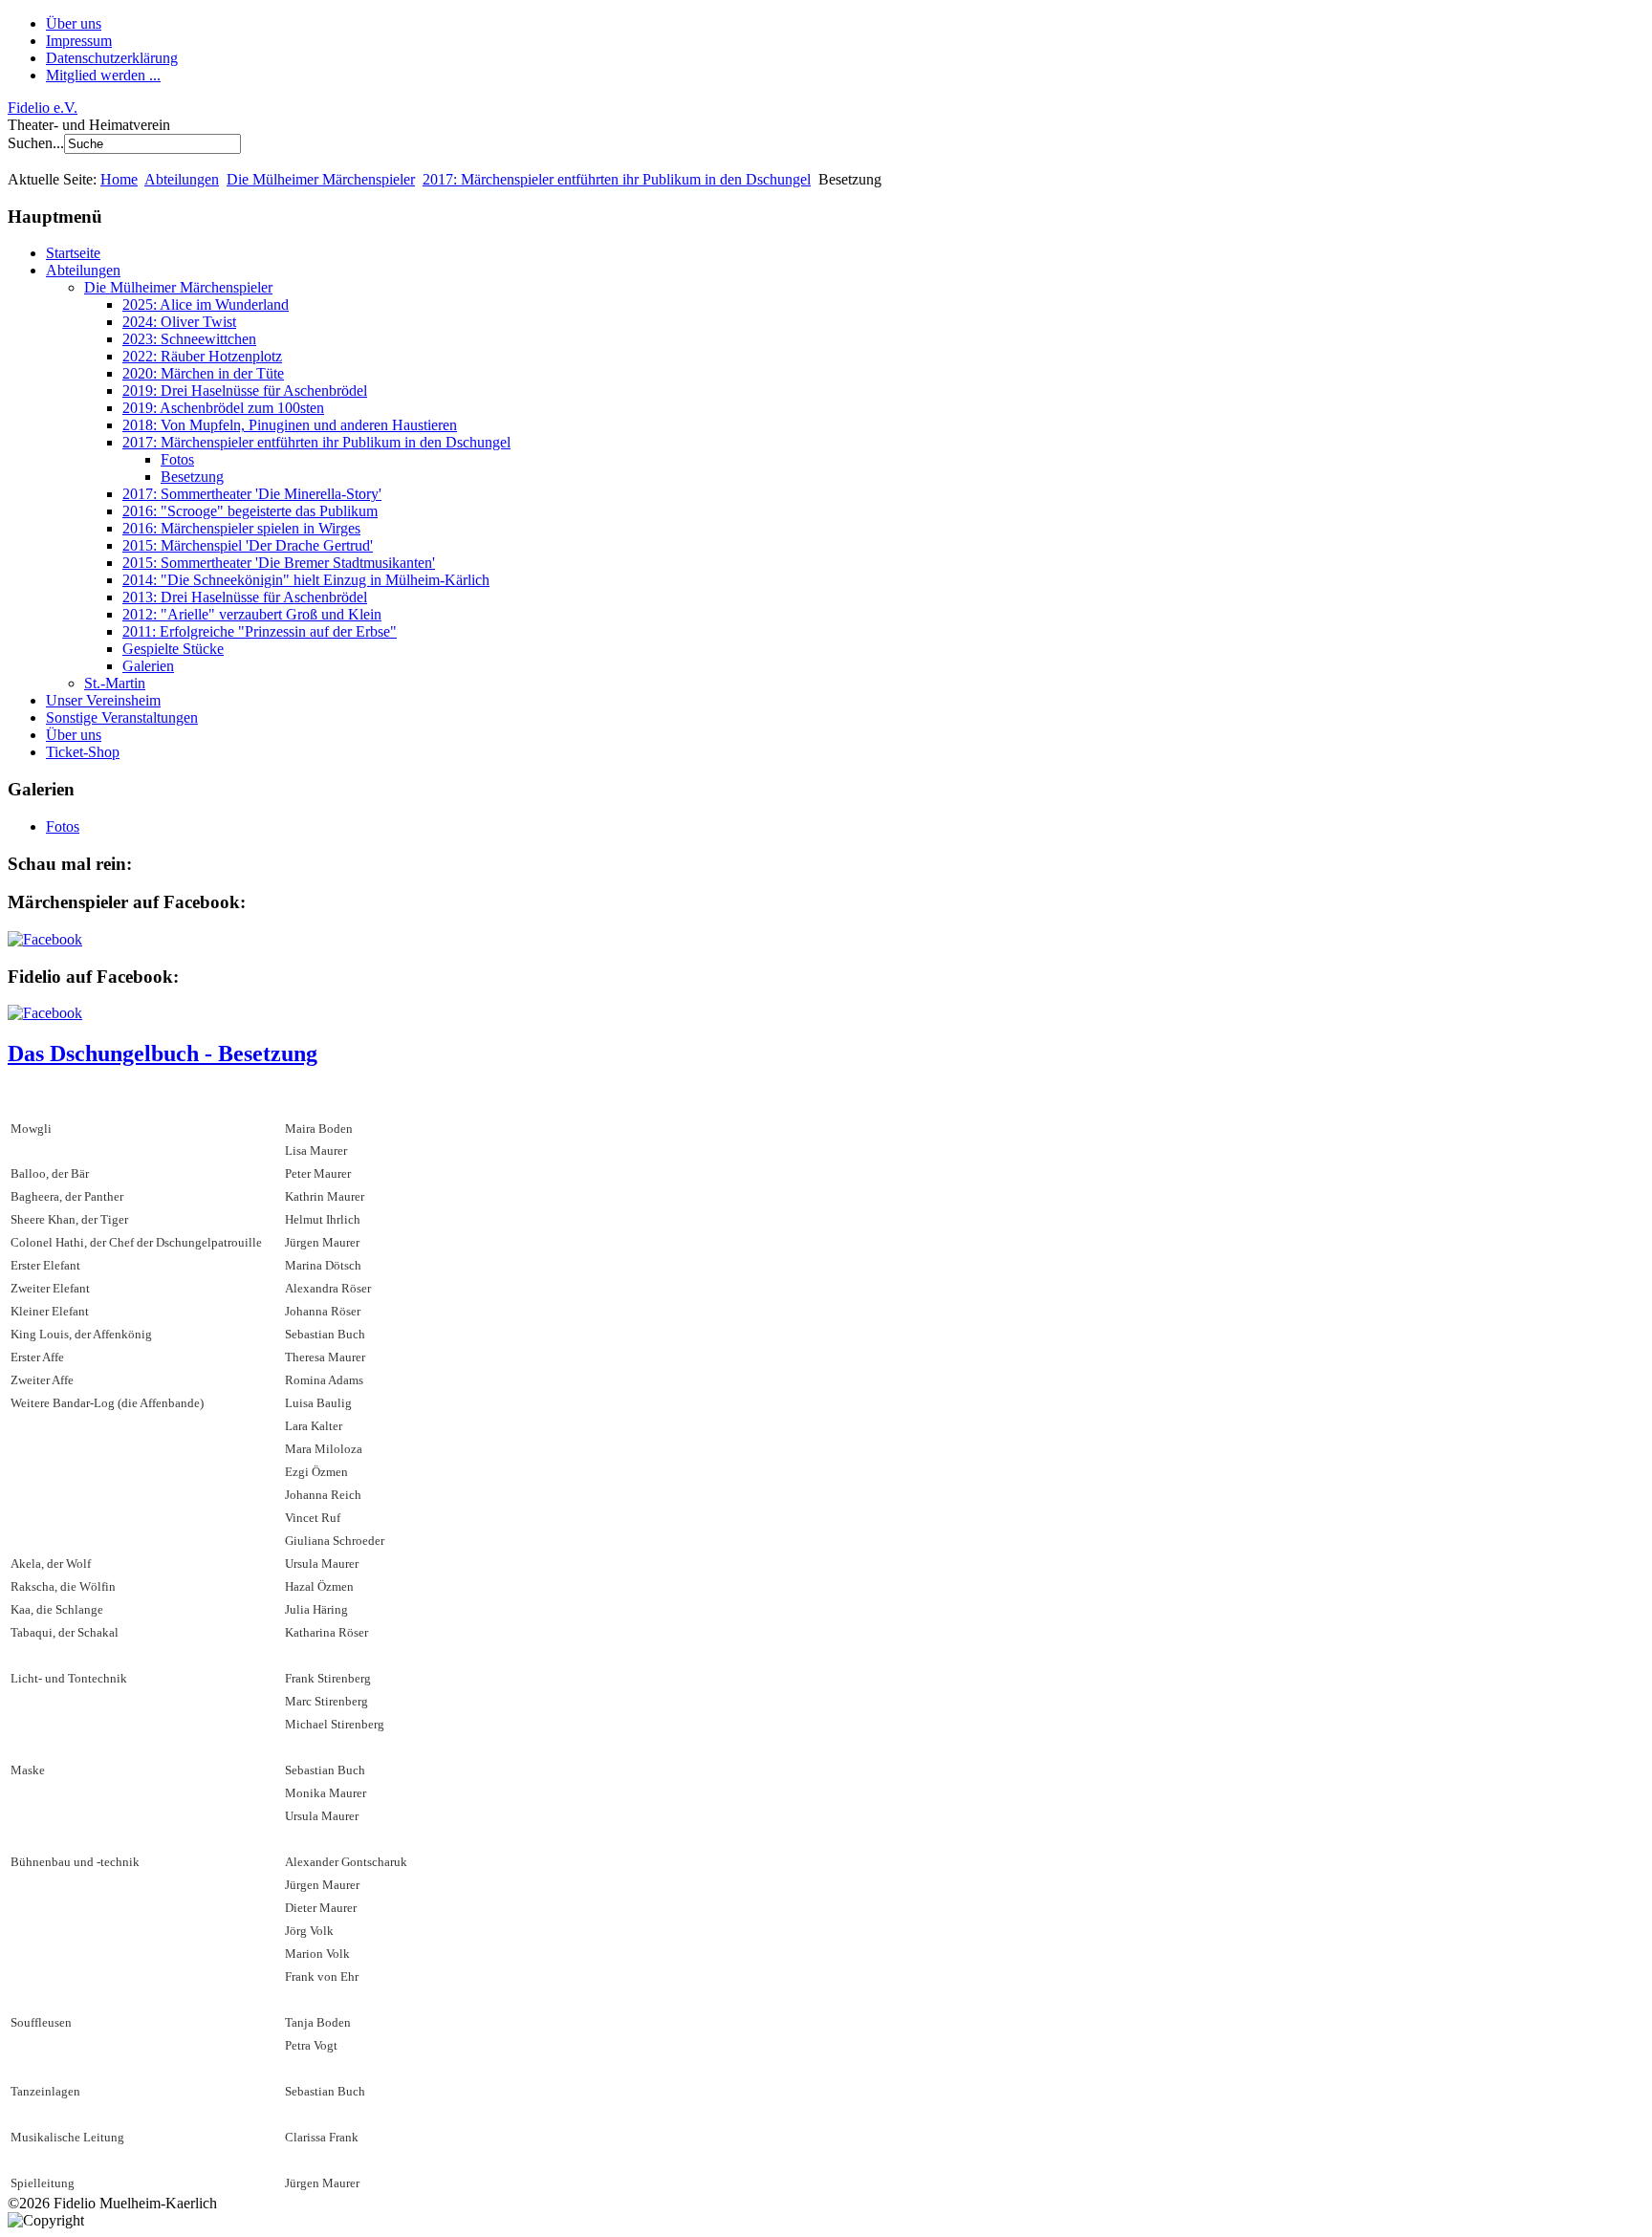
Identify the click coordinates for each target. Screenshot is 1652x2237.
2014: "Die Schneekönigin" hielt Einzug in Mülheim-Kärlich (306, 580)
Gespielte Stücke (173, 649)
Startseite (73, 253)
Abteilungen (182, 179)
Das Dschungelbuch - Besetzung (163, 1053)
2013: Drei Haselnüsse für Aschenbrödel (245, 597)
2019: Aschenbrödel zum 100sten (223, 408)
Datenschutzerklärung (112, 58)
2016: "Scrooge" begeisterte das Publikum (250, 511)
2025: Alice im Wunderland (206, 304)
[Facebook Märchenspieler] (45, 939)
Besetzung (192, 477)
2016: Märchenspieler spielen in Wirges (241, 528)
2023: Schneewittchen (189, 339)
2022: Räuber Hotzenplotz (202, 356)
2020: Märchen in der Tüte (203, 373)
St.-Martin (115, 683)
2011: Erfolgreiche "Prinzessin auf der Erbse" (260, 631)
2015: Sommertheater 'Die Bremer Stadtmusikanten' (279, 563)
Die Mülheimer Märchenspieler (321, 179)
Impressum (79, 41)
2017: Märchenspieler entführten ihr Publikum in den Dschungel (617, 179)
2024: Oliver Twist (179, 322)
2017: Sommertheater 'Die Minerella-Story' (252, 494)
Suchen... (36, 143)
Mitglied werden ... (103, 75)
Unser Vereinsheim (103, 700)
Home (119, 179)
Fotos (177, 459)
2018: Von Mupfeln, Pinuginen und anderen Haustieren (290, 425)
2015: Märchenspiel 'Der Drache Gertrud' (248, 545)
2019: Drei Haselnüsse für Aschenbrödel (245, 391)
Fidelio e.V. (43, 108)
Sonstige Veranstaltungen (122, 717)
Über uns (74, 23)
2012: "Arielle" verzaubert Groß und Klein (252, 614)
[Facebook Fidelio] (45, 1013)
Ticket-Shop (83, 752)
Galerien (148, 666)
